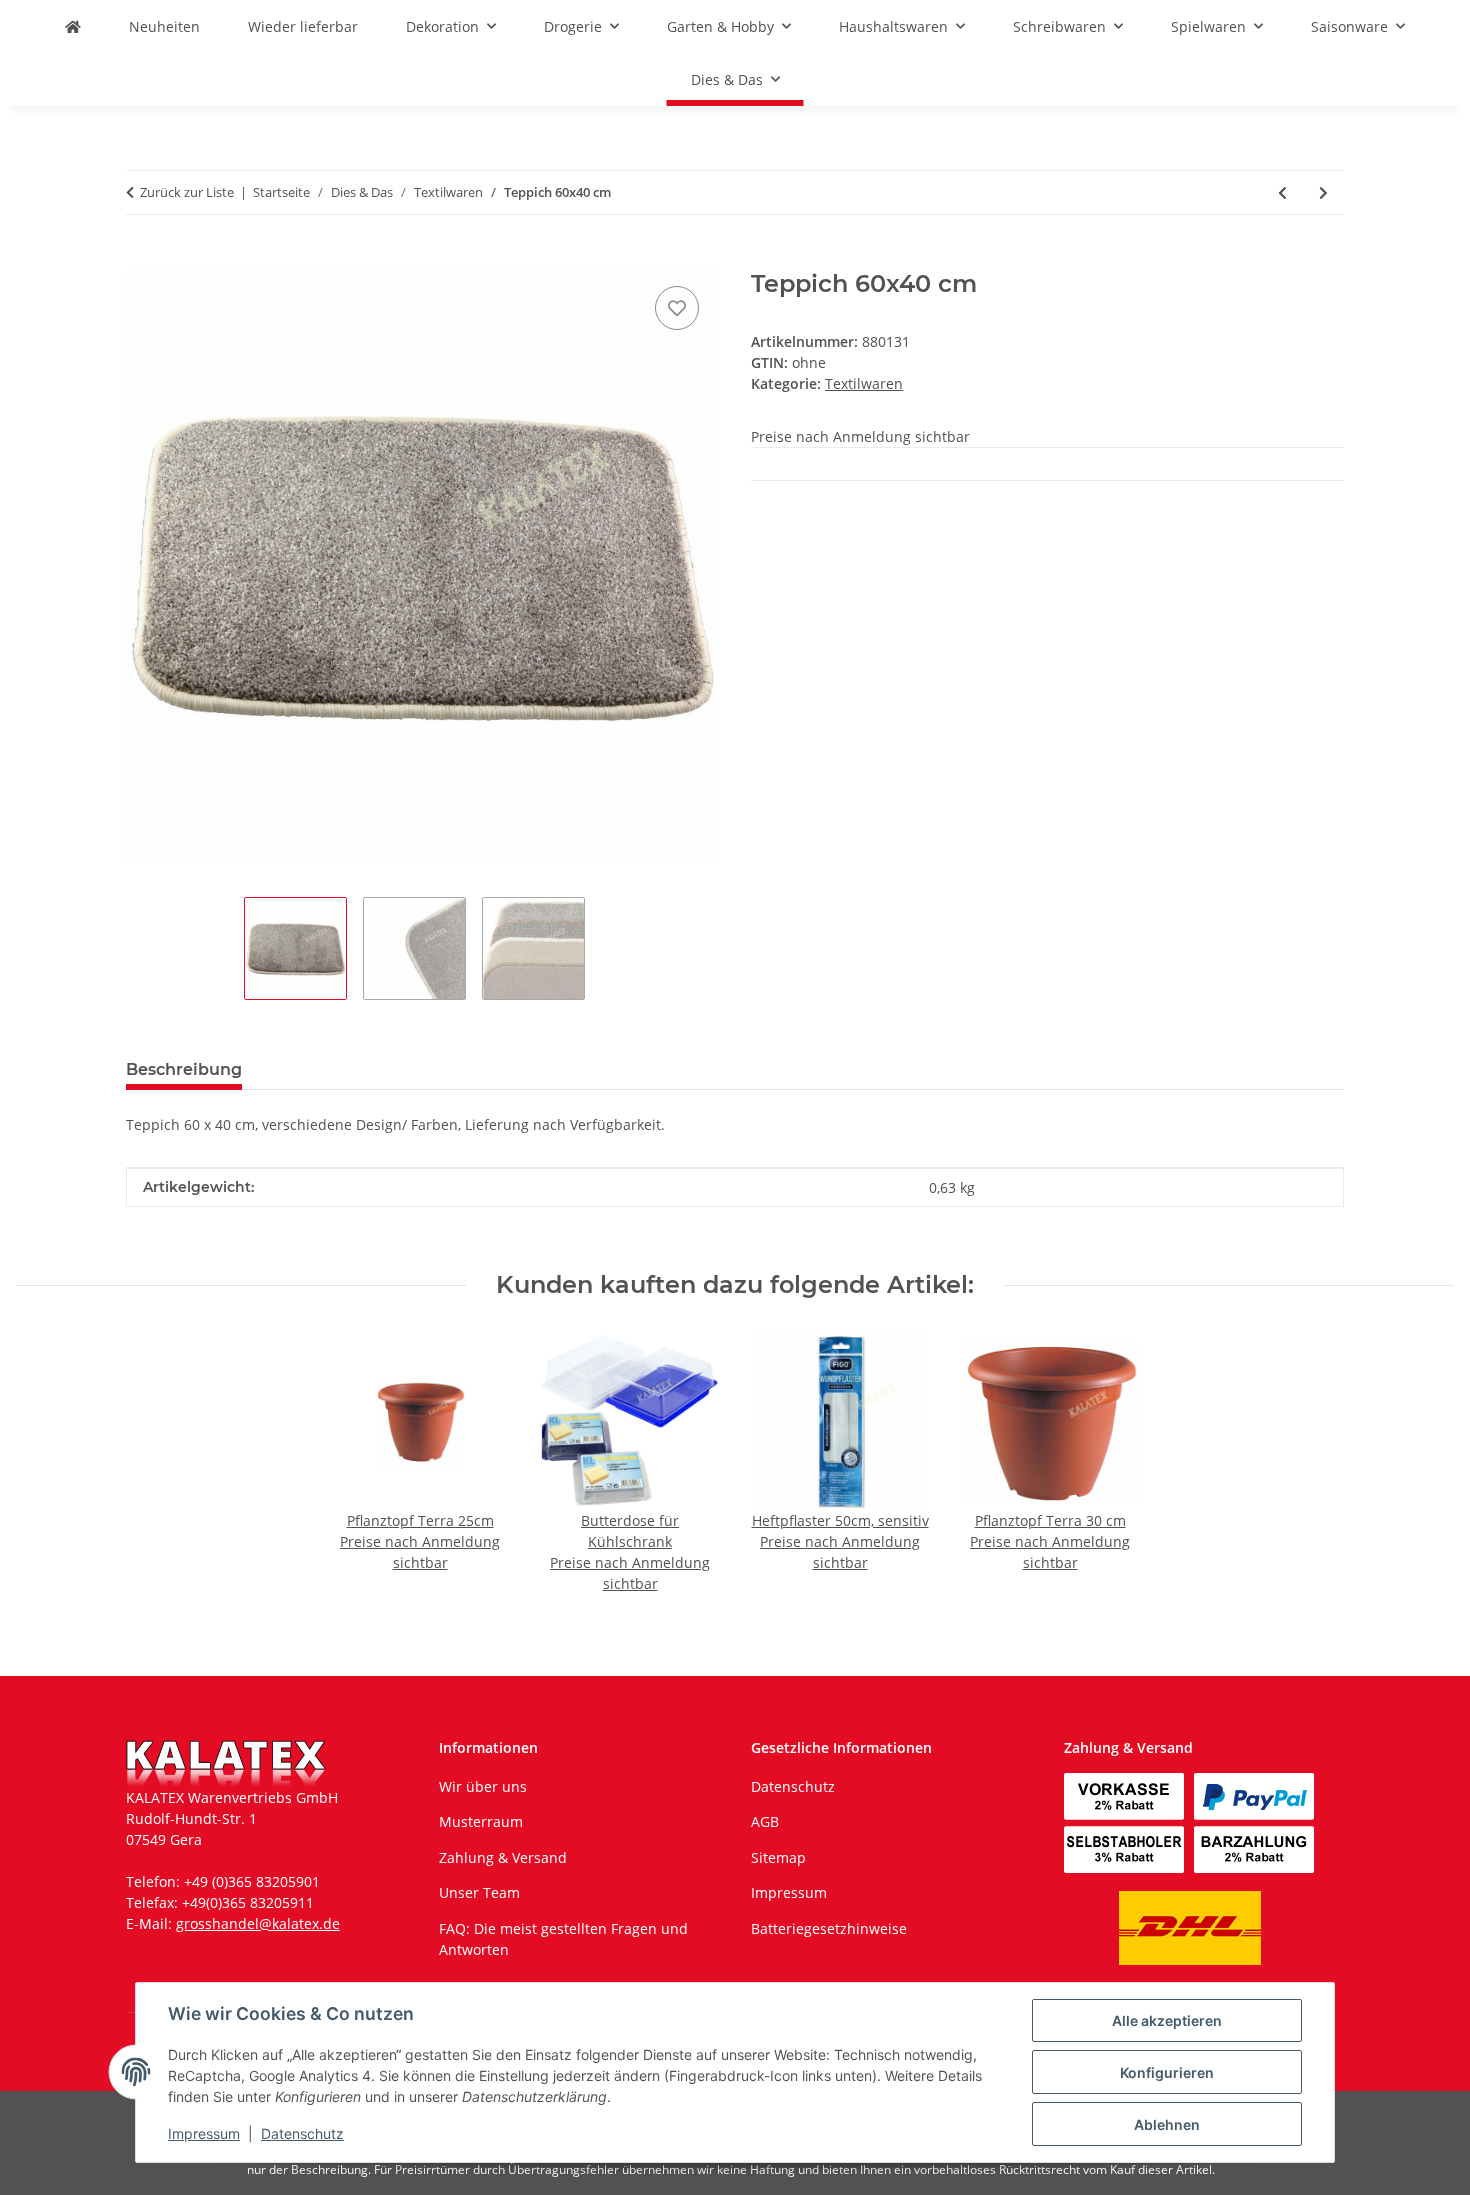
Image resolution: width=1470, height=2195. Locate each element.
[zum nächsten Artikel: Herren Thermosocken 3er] (1323, 192)
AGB (765, 1821)
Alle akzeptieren (1167, 2020)
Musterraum (481, 1821)
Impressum (204, 2133)
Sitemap (778, 1857)
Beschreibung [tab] (184, 1069)
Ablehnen (1167, 2124)
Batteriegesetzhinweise (829, 1928)
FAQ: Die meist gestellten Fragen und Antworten (563, 1939)
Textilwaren (864, 383)
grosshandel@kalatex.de (258, 1923)
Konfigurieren (1167, 2072)
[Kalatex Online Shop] (73, 26)
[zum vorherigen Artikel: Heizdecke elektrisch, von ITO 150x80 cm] (1282, 192)
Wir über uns (483, 1786)
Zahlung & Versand (503, 1857)
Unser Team (479, 1892)
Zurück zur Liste (187, 192)
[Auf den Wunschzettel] (677, 308)
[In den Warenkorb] (142, 259)
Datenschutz (302, 2133)
